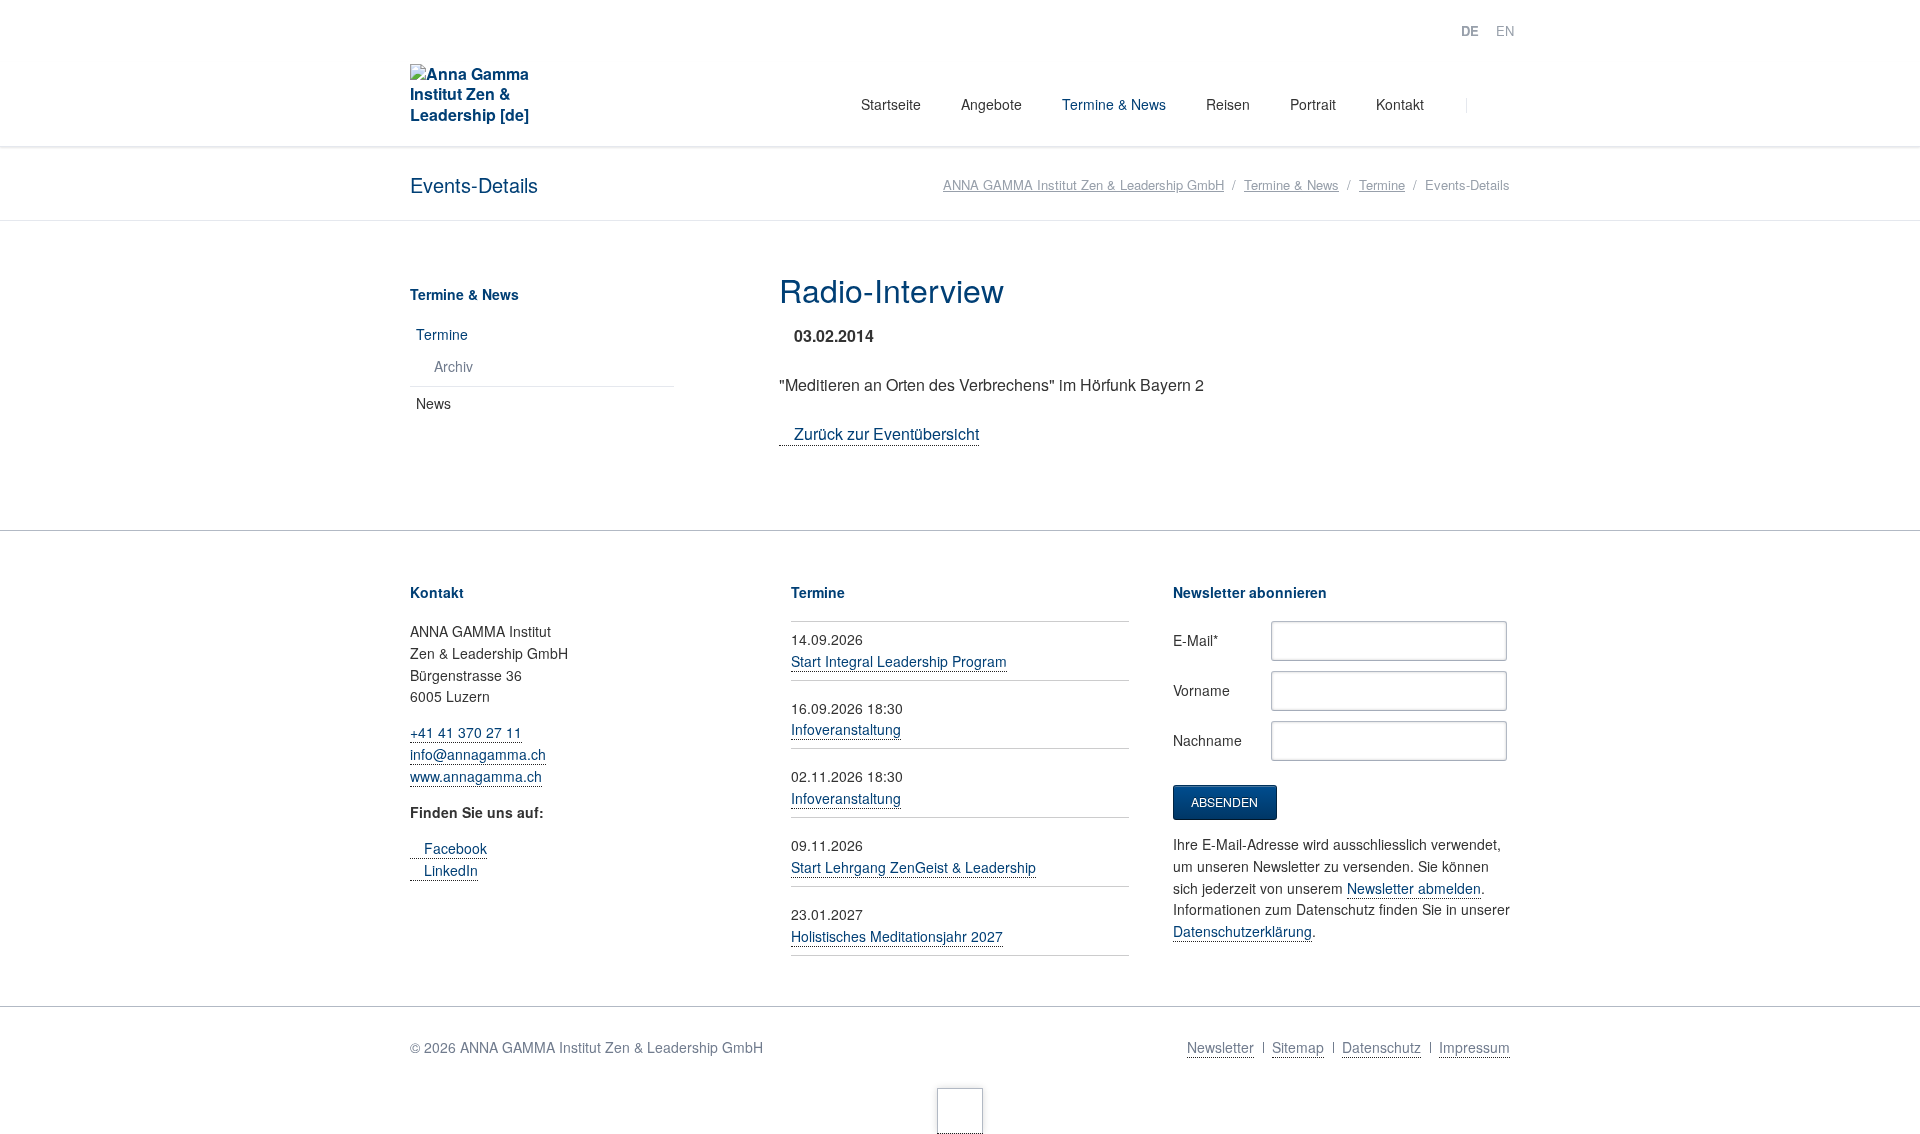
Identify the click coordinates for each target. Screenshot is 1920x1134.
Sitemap (1298, 1047)
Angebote (991, 104)
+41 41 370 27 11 (466, 732)
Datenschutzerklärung (1242, 931)
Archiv (453, 366)
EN (1505, 30)
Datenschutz (1381, 1047)
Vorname (1201, 690)
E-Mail (1203, 640)
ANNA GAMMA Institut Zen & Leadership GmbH (1083, 184)
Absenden (1224, 801)
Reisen (1228, 104)
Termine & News (1114, 104)
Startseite (891, 104)
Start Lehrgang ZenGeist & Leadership (913, 867)
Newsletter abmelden (1414, 888)
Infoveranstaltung (846, 729)
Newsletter (1220, 1047)
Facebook (455, 848)
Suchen (1492, 105)
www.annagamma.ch (476, 776)
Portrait (1313, 104)
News (433, 403)
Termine (1382, 184)
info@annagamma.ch (478, 754)
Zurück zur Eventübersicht (886, 433)
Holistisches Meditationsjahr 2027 (897, 936)
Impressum (1474, 1047)
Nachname (1207, 740)
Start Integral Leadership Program (899, 661)
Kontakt (1400, 104)
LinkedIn (451, 870)
